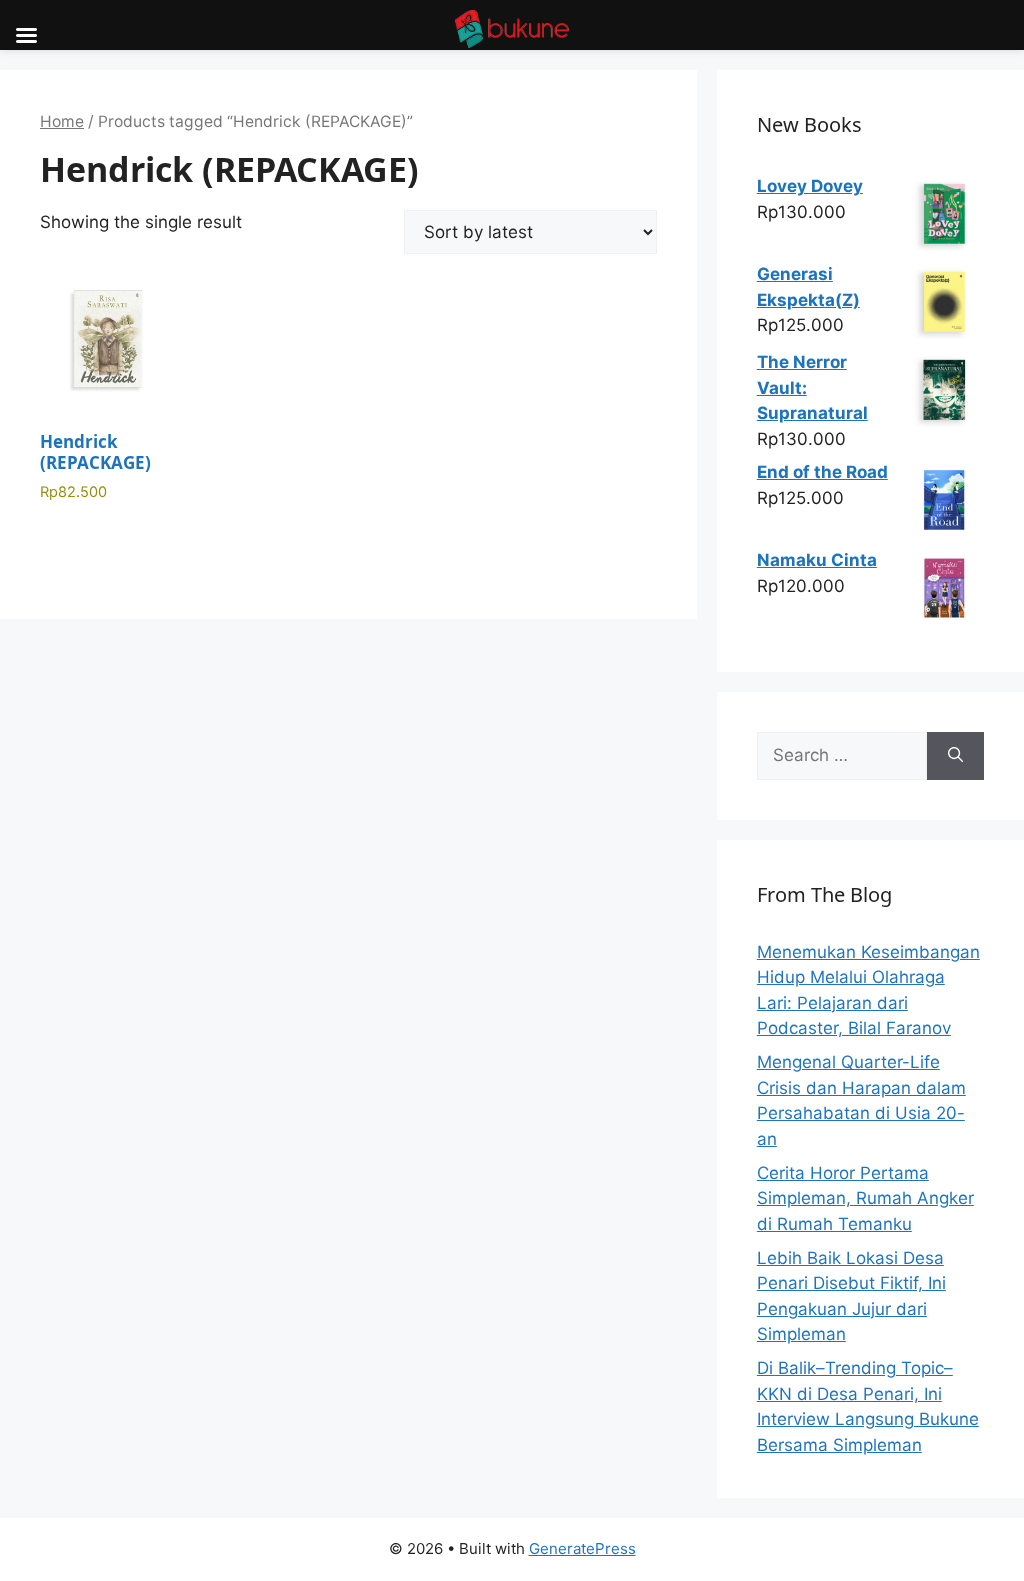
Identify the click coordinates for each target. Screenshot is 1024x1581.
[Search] (955, 756)
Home (62, 121)
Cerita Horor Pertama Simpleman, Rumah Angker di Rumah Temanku (865, 1198)
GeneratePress (582, 1548)
